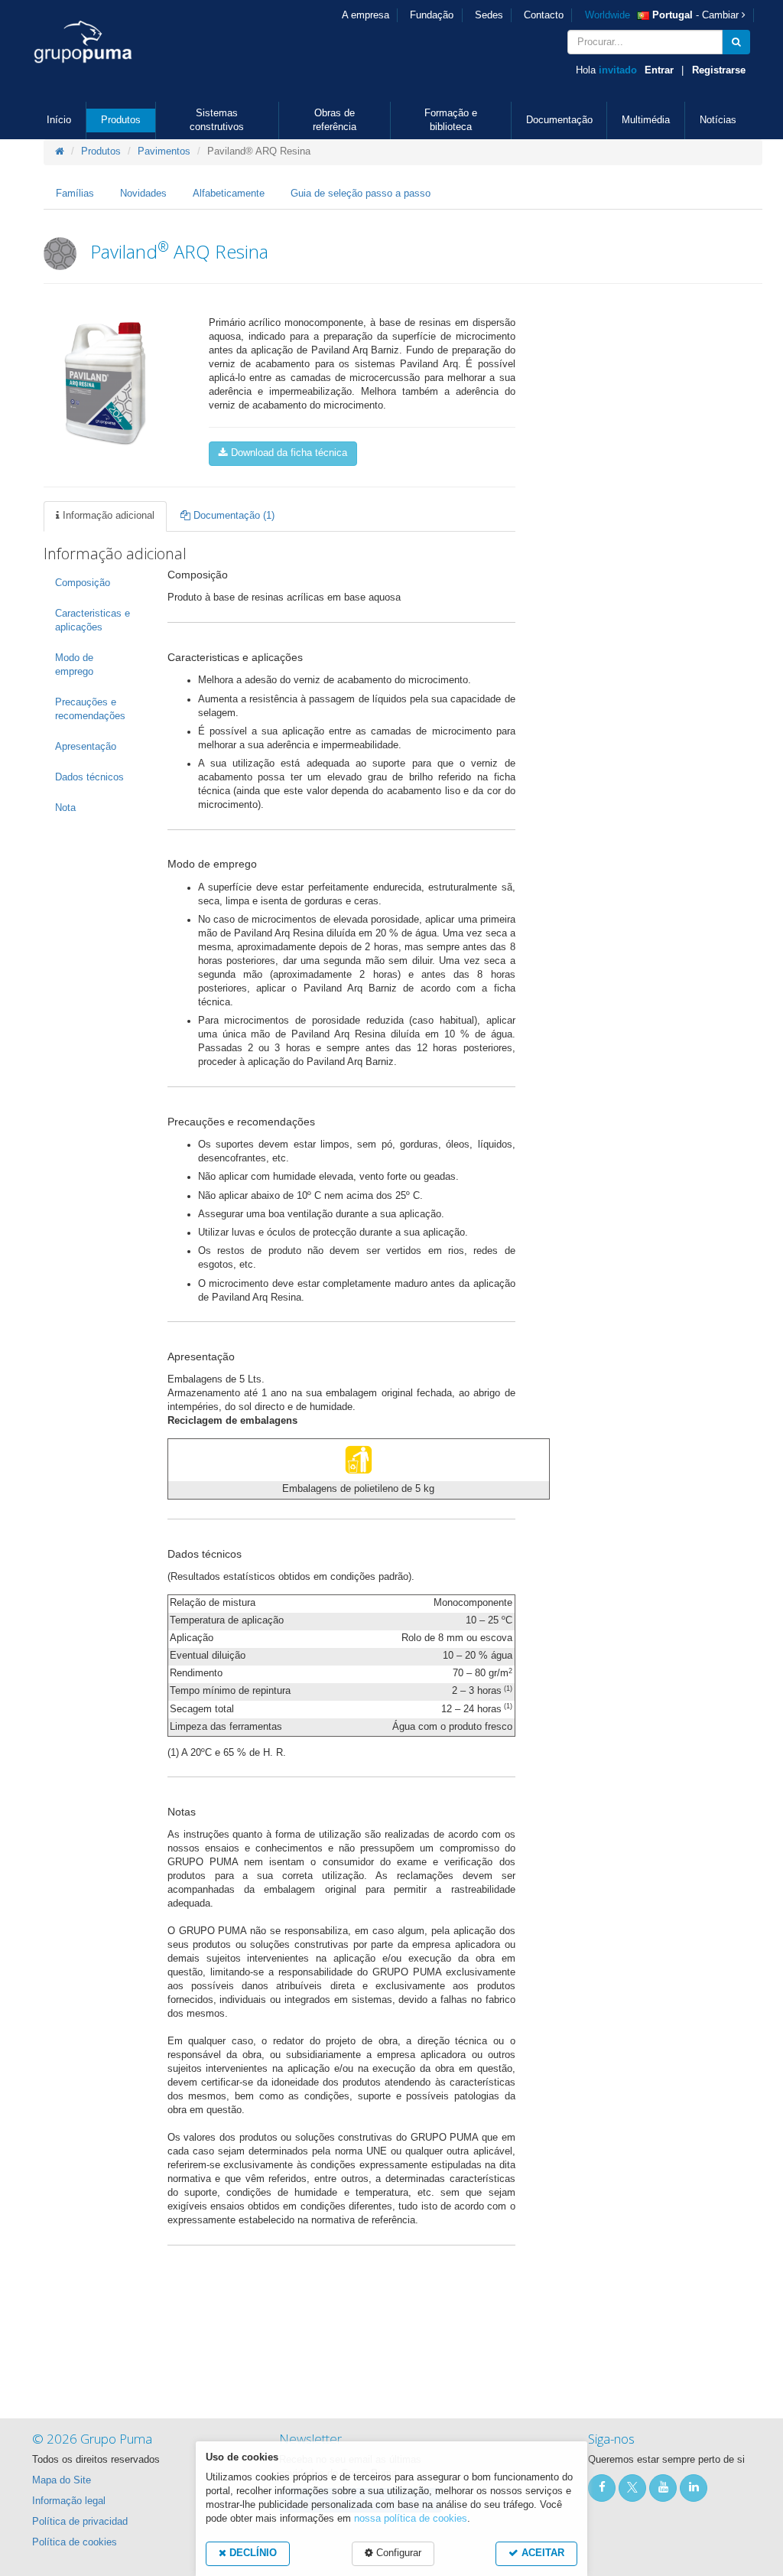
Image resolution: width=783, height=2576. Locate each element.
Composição (83, 583)
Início (59, 120)
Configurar (397, 2553)
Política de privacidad (80, 2522)
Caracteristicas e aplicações (93, 620)
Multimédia (646, 120)
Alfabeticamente (229, 194)
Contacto (544, 15)
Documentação (559, 120)
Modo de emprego (74, 665)
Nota (65, 808)
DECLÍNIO (252, 2553)
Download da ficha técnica (288, 453)
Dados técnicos (89, 777)
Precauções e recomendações (90, 709)
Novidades (143, 194)
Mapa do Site (62, 2480)
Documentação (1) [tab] (232, 516)
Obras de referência (335, 120)
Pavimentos (164, 151)
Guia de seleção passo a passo (361, 194)
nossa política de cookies (411, 2519)
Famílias (75, 194)
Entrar (659, 70)
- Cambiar (663, 15)
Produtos (121, 120)
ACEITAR (541, 2553)
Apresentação (86, 747)
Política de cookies (75, 2542)
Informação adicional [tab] (107, 516)
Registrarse (719, 70)
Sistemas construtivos (217, 120)
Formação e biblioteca (451, 120)
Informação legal (69, 2501)
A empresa (366, 15)
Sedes (489, 15)
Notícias (718, 120)
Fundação (432, 15)
